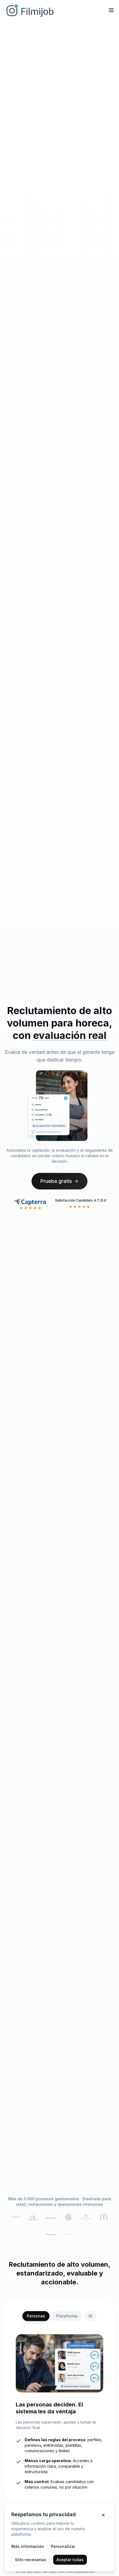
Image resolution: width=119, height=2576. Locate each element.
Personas (36, 2316)
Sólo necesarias (31, 2560)
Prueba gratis (56, 1181)
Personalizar (63, 2546)
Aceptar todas (70, 2560)
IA (90, 2316)
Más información (28, 2546)
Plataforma (67, 2316)
